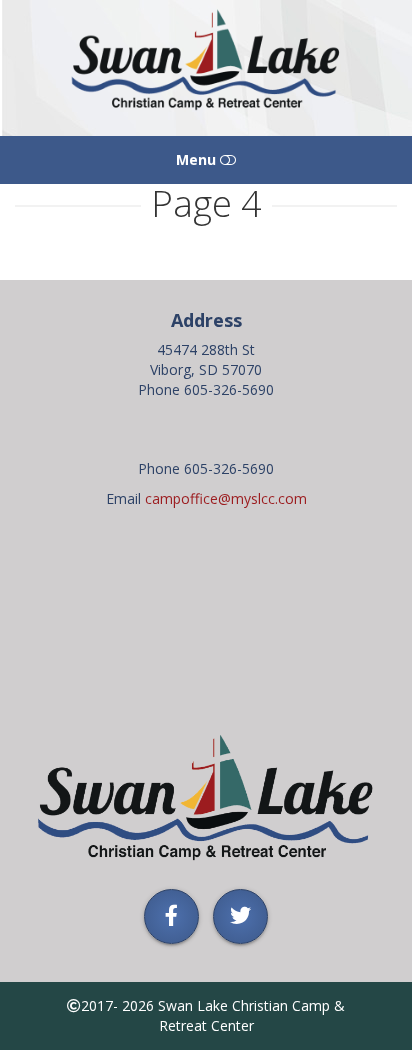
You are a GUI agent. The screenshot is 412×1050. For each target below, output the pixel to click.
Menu (198, 159)
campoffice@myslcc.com (226, 498)
